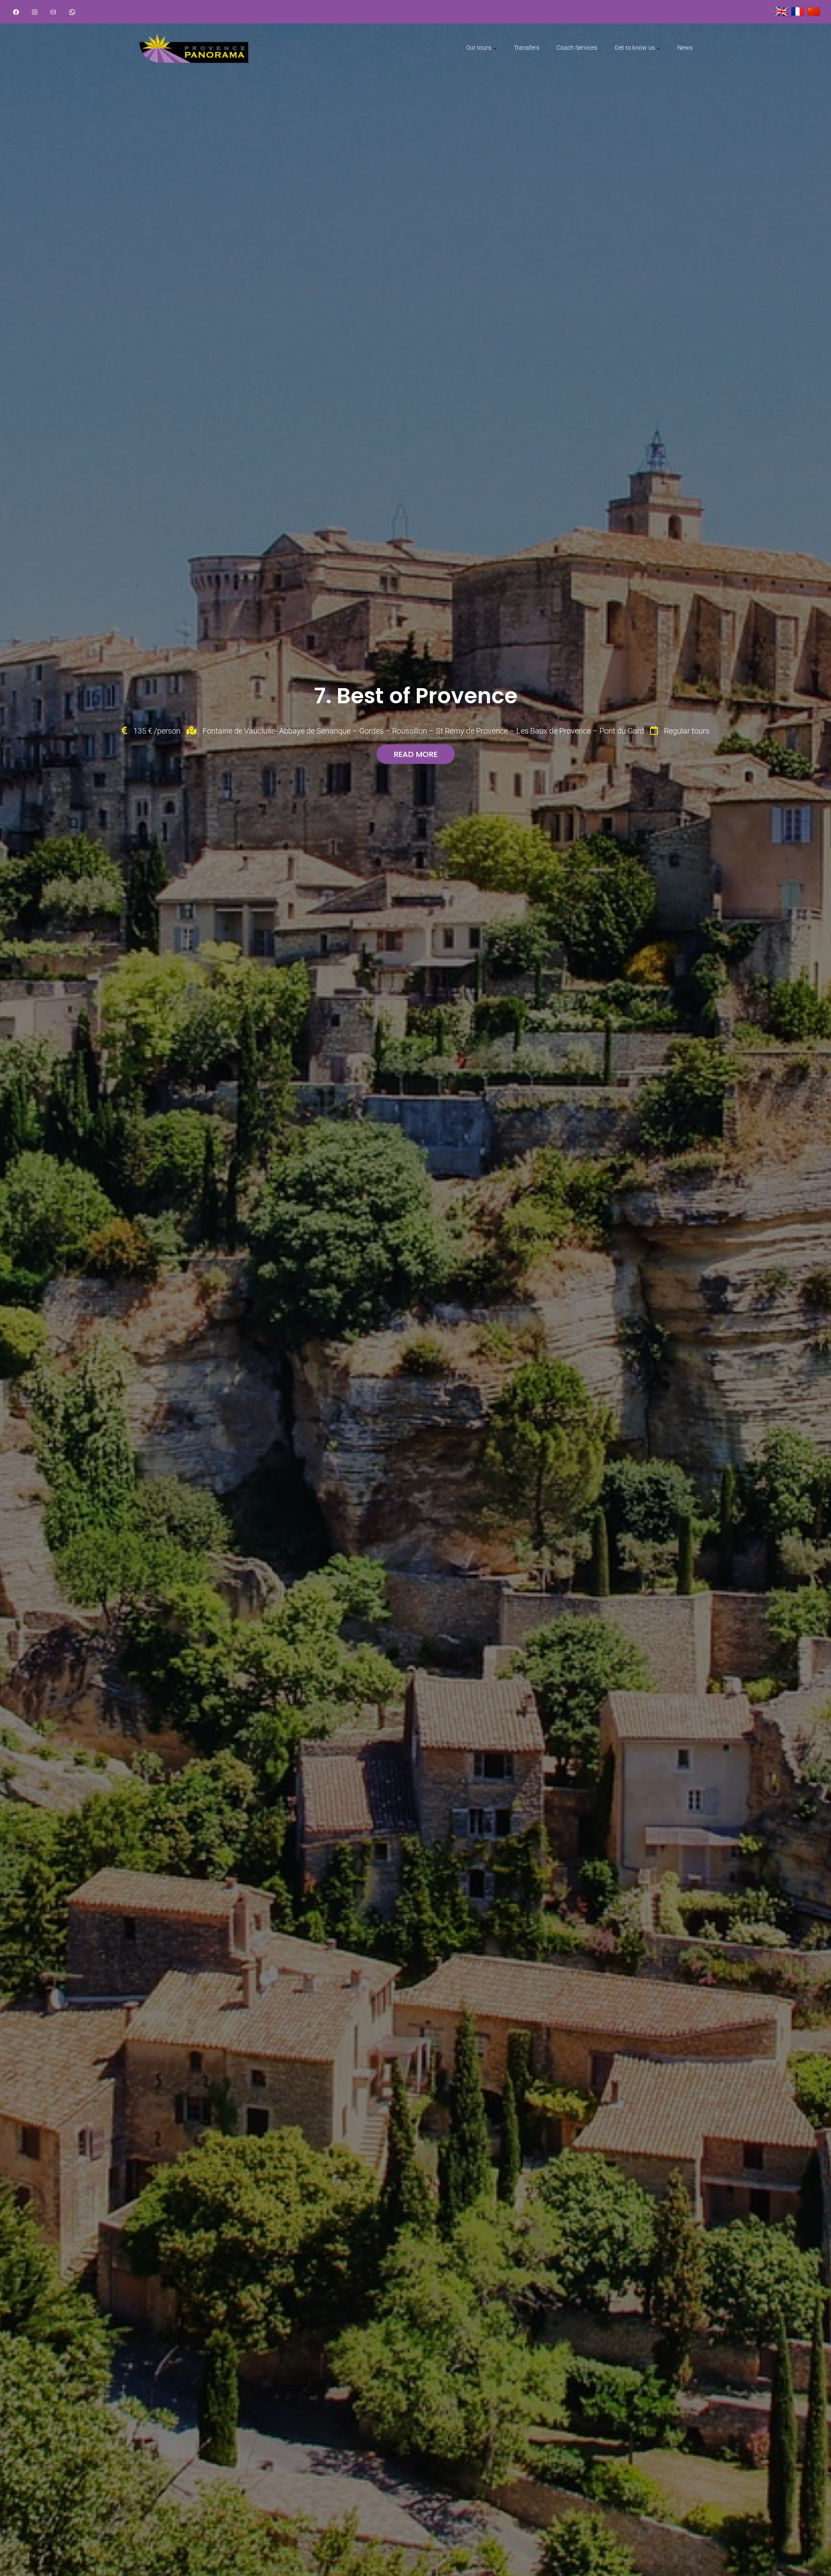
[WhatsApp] (72, 12)
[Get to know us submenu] (658, 48)
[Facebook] (16, 12)
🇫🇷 (797, 11)
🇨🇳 (813, 11)
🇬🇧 (781, 11)
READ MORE (416, 754)
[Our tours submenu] (495, 48)
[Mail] (53, 12)
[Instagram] (35, 12)
